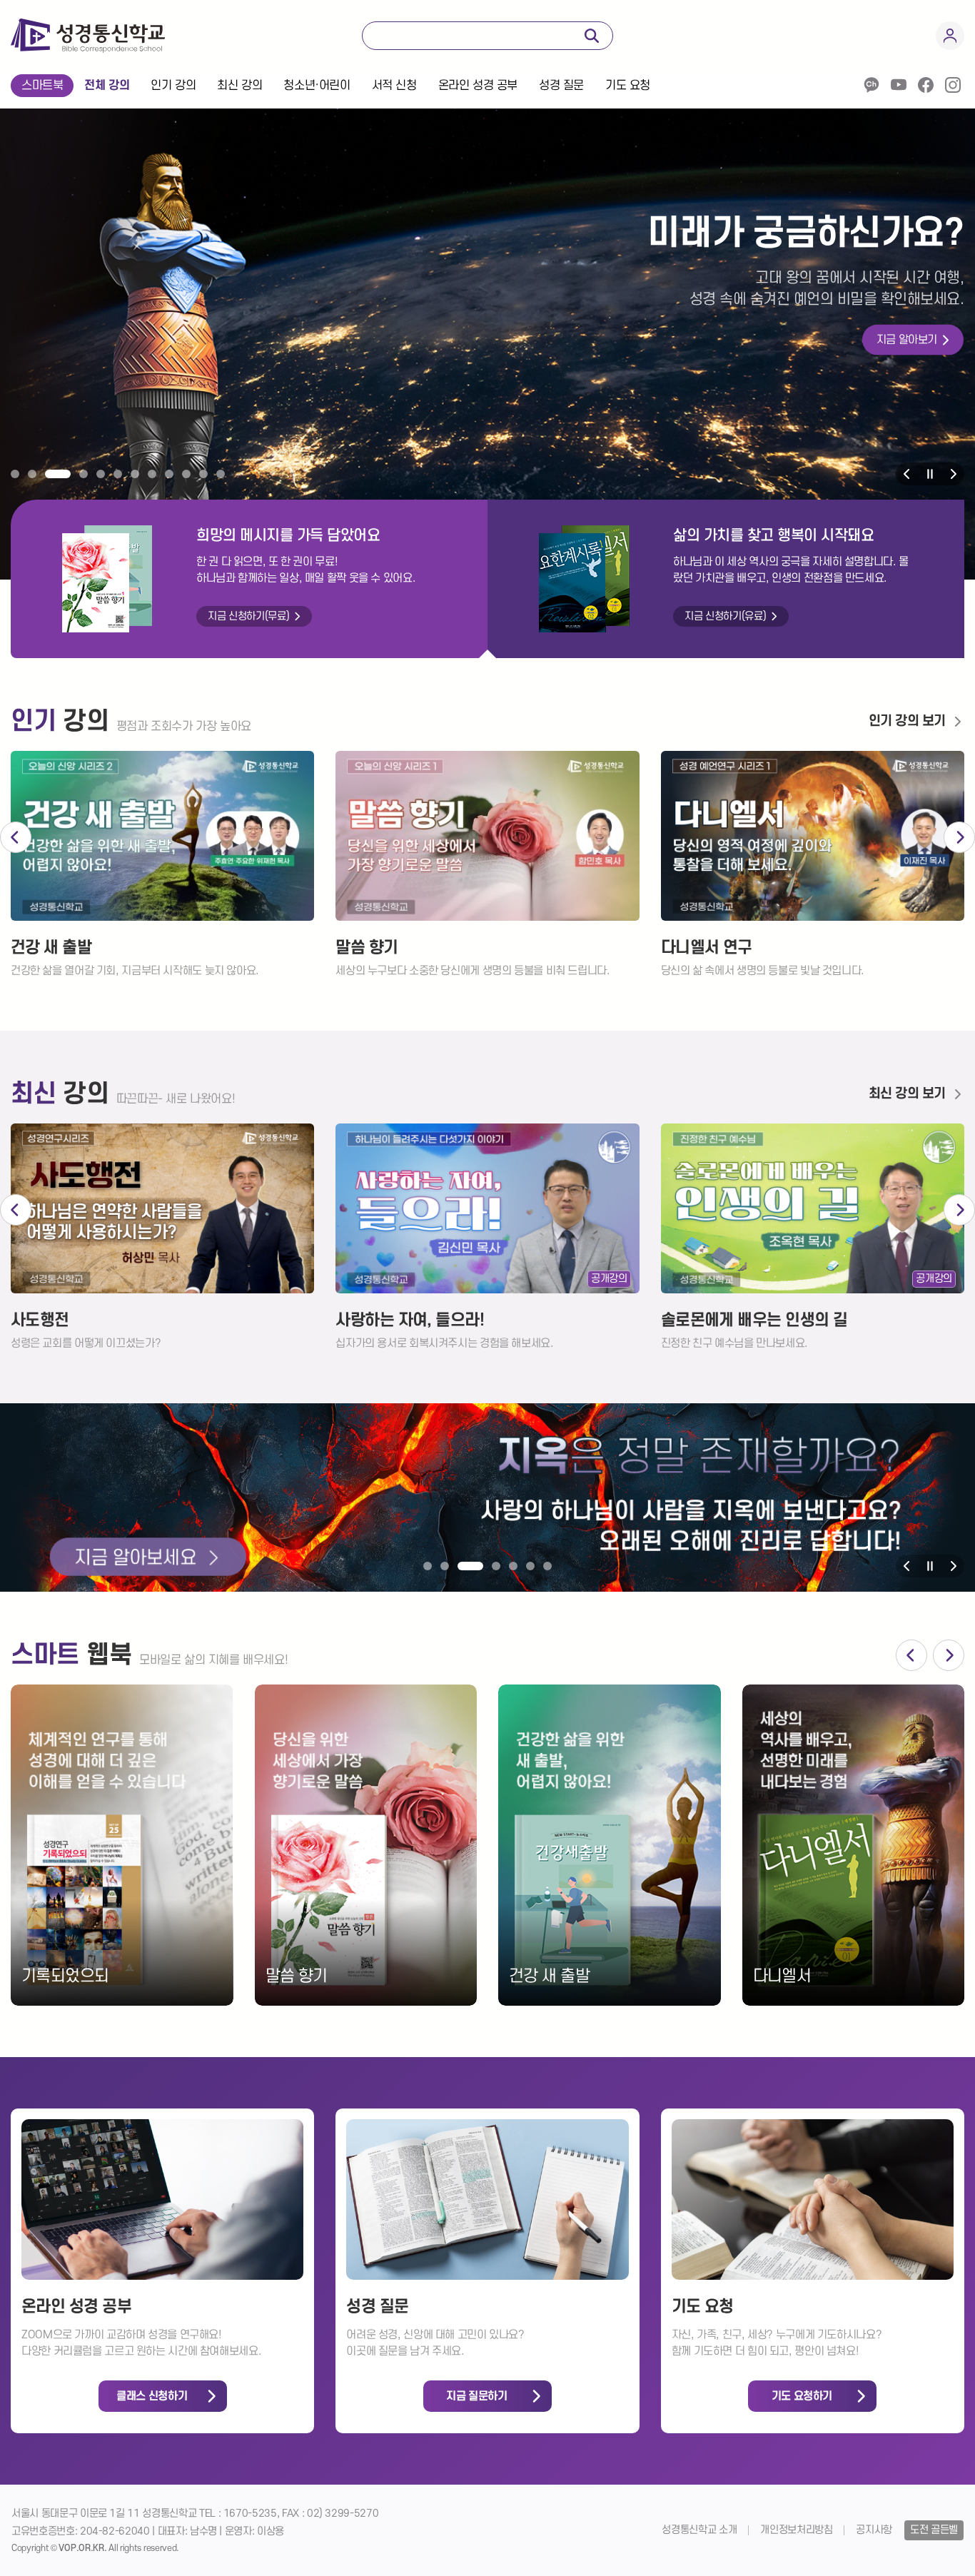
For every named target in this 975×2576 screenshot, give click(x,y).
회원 (950, 36)
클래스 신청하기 (152, 2396)
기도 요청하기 (802, 2396)
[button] (15, 474)
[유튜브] (899, 85)
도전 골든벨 (934, 2530)
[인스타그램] (953, 85)
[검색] (592, 36)
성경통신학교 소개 (699, 2530)
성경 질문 (561, 86)
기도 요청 (628, 86)
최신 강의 (239, 86)
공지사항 (874, 2530)
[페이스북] (926, 85)
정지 (930, 474)
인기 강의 (173, 86)
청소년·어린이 (317, 86)
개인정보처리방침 (796, 2530)
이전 (907, 474)
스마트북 (42, 86)
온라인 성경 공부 (478, 86)
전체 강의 (107, 86)
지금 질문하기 (476, 2396)
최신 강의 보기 (907, 1094)
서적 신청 (394, 86)
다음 (953, 474)
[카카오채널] (872, 85)
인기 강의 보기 (907, 721)
